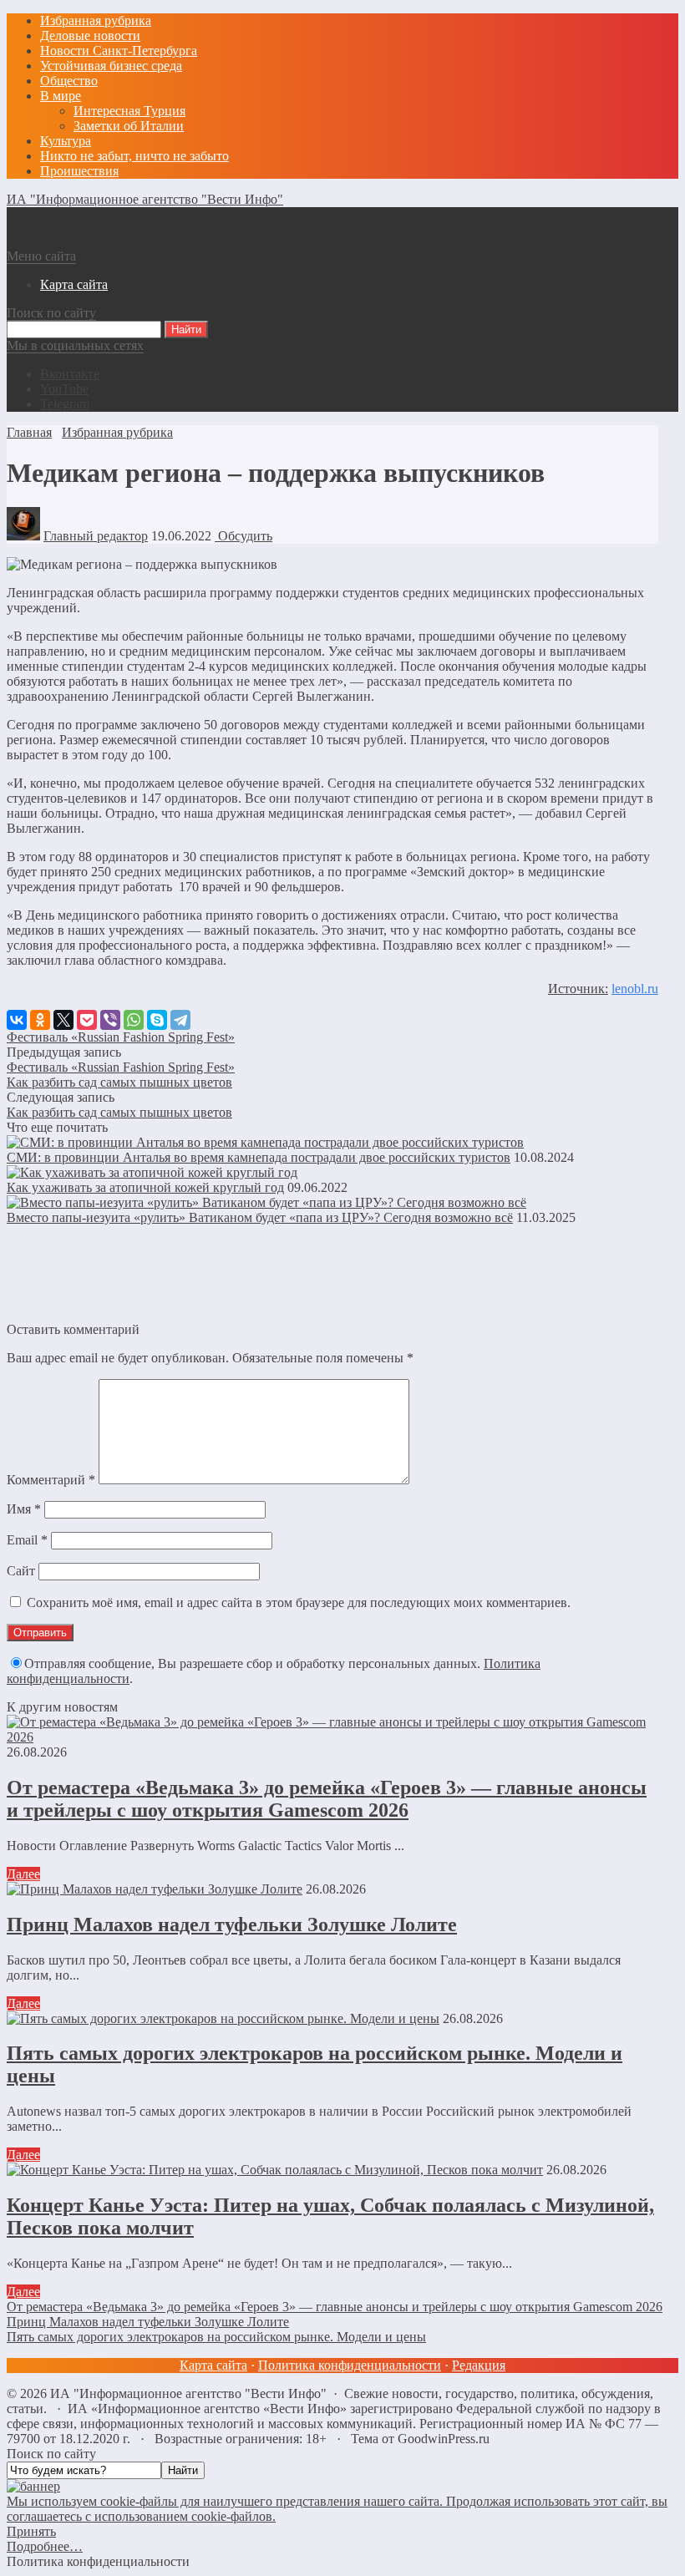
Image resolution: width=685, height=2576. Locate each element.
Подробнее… (45, 2546)
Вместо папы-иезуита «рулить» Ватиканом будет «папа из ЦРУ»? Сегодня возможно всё (260, 1217)
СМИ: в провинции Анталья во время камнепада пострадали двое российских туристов (259, 1157)
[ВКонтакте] (17, 1020)
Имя (24, 1509)
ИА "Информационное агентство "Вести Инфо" (145, 199)
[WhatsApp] (134, 1020)
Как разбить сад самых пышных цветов (119, 1082)
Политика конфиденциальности (350, 2365)
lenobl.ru (635, 989)
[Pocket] (87, 1020)
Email (27, 1540)
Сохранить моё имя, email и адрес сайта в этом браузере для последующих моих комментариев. (299, 1602)
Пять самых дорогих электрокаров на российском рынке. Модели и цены (216, 2337)
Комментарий (51, 1480)
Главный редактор (96, 536)
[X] (63, 1020)
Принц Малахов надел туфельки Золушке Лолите (232, 1924)
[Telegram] (180, 1020)
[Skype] (157, 1020)
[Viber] (110, 1020)
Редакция (479, 2365)
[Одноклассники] (40, 1020)
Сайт (21, 1571)
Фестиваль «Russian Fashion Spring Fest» (121, 1037)
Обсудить (244, 536)
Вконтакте (70, 374)
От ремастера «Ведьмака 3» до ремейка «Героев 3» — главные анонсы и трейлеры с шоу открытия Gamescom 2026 (327, 1799)
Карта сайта (213, 2365)
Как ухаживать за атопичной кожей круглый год (145, 1187)
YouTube (64, 389)
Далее (23, 1874)
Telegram (65, 404)
